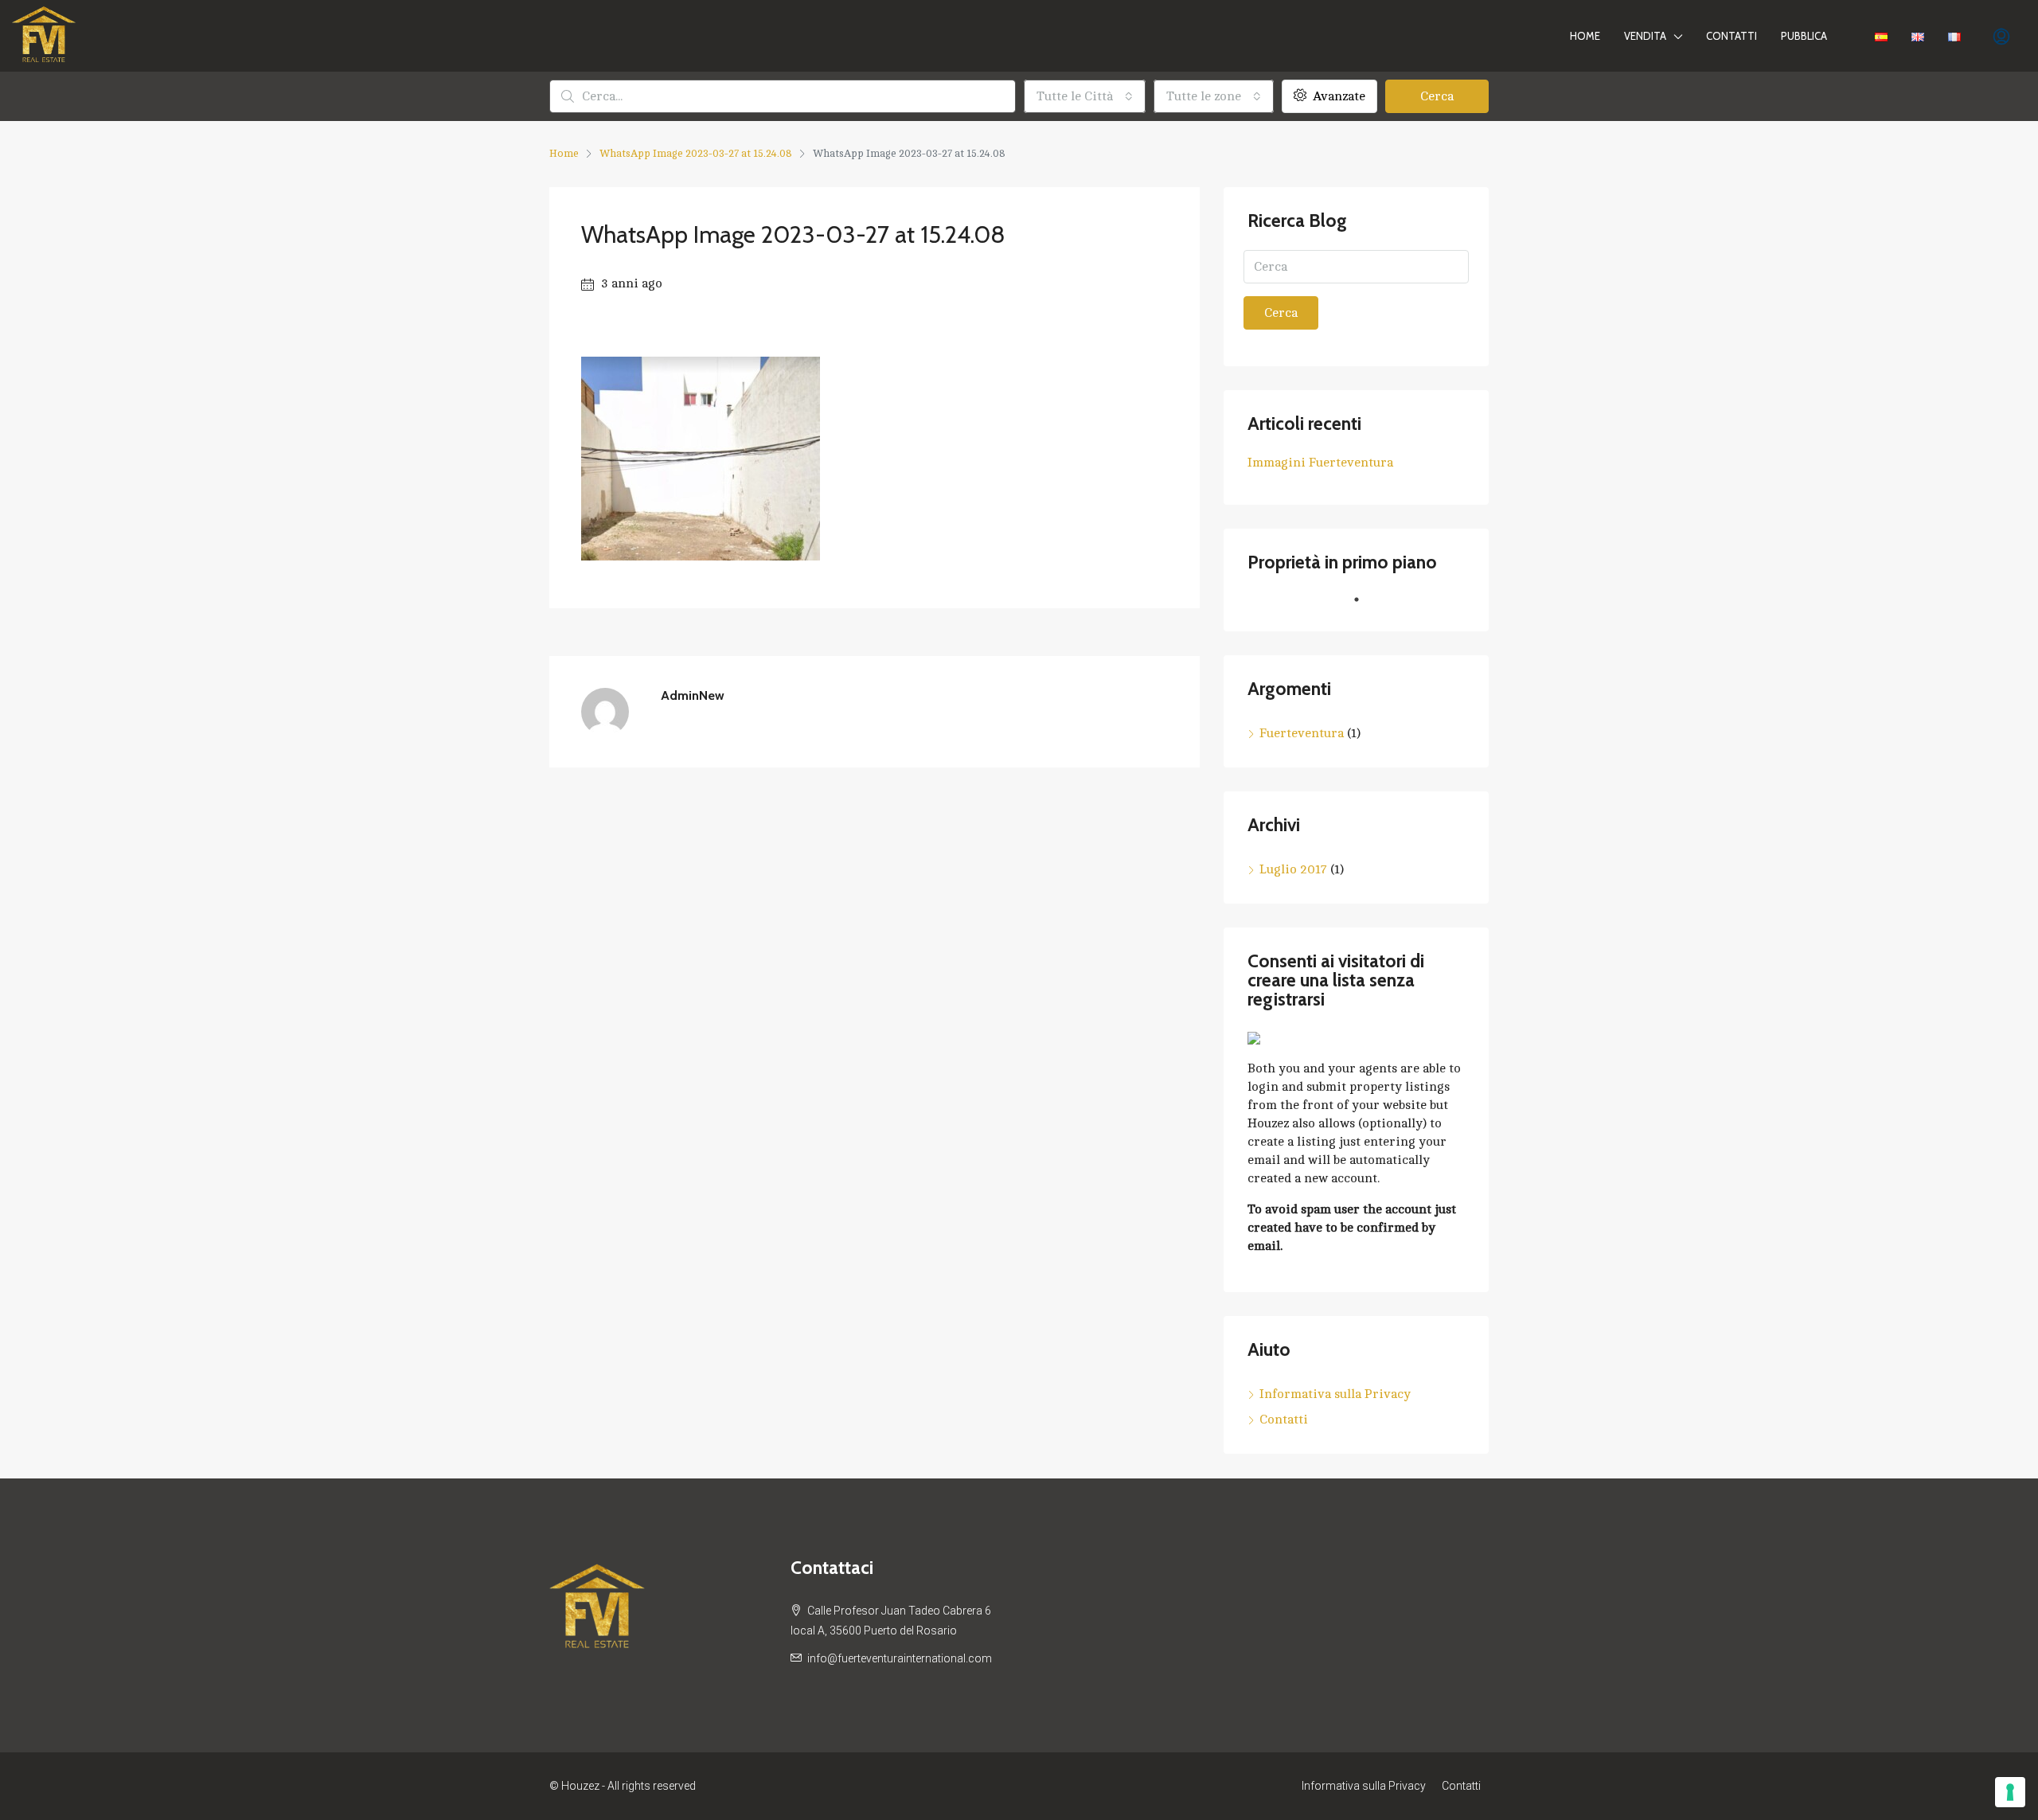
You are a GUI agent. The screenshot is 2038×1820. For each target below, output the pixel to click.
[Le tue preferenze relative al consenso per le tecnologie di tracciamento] (2010, 1792)
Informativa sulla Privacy (1335, 1394)
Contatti (1732, 36)
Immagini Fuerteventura (1320, 463)
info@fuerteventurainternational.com (900, 1658)
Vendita (1645, 36)
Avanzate (1337, 96)
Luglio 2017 (1293, 869)
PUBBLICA (1804, 36)
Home (1585, 36)
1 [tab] (1365, 606)
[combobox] (1085, 96)
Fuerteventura (1302, 733)
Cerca (1437, 96)
